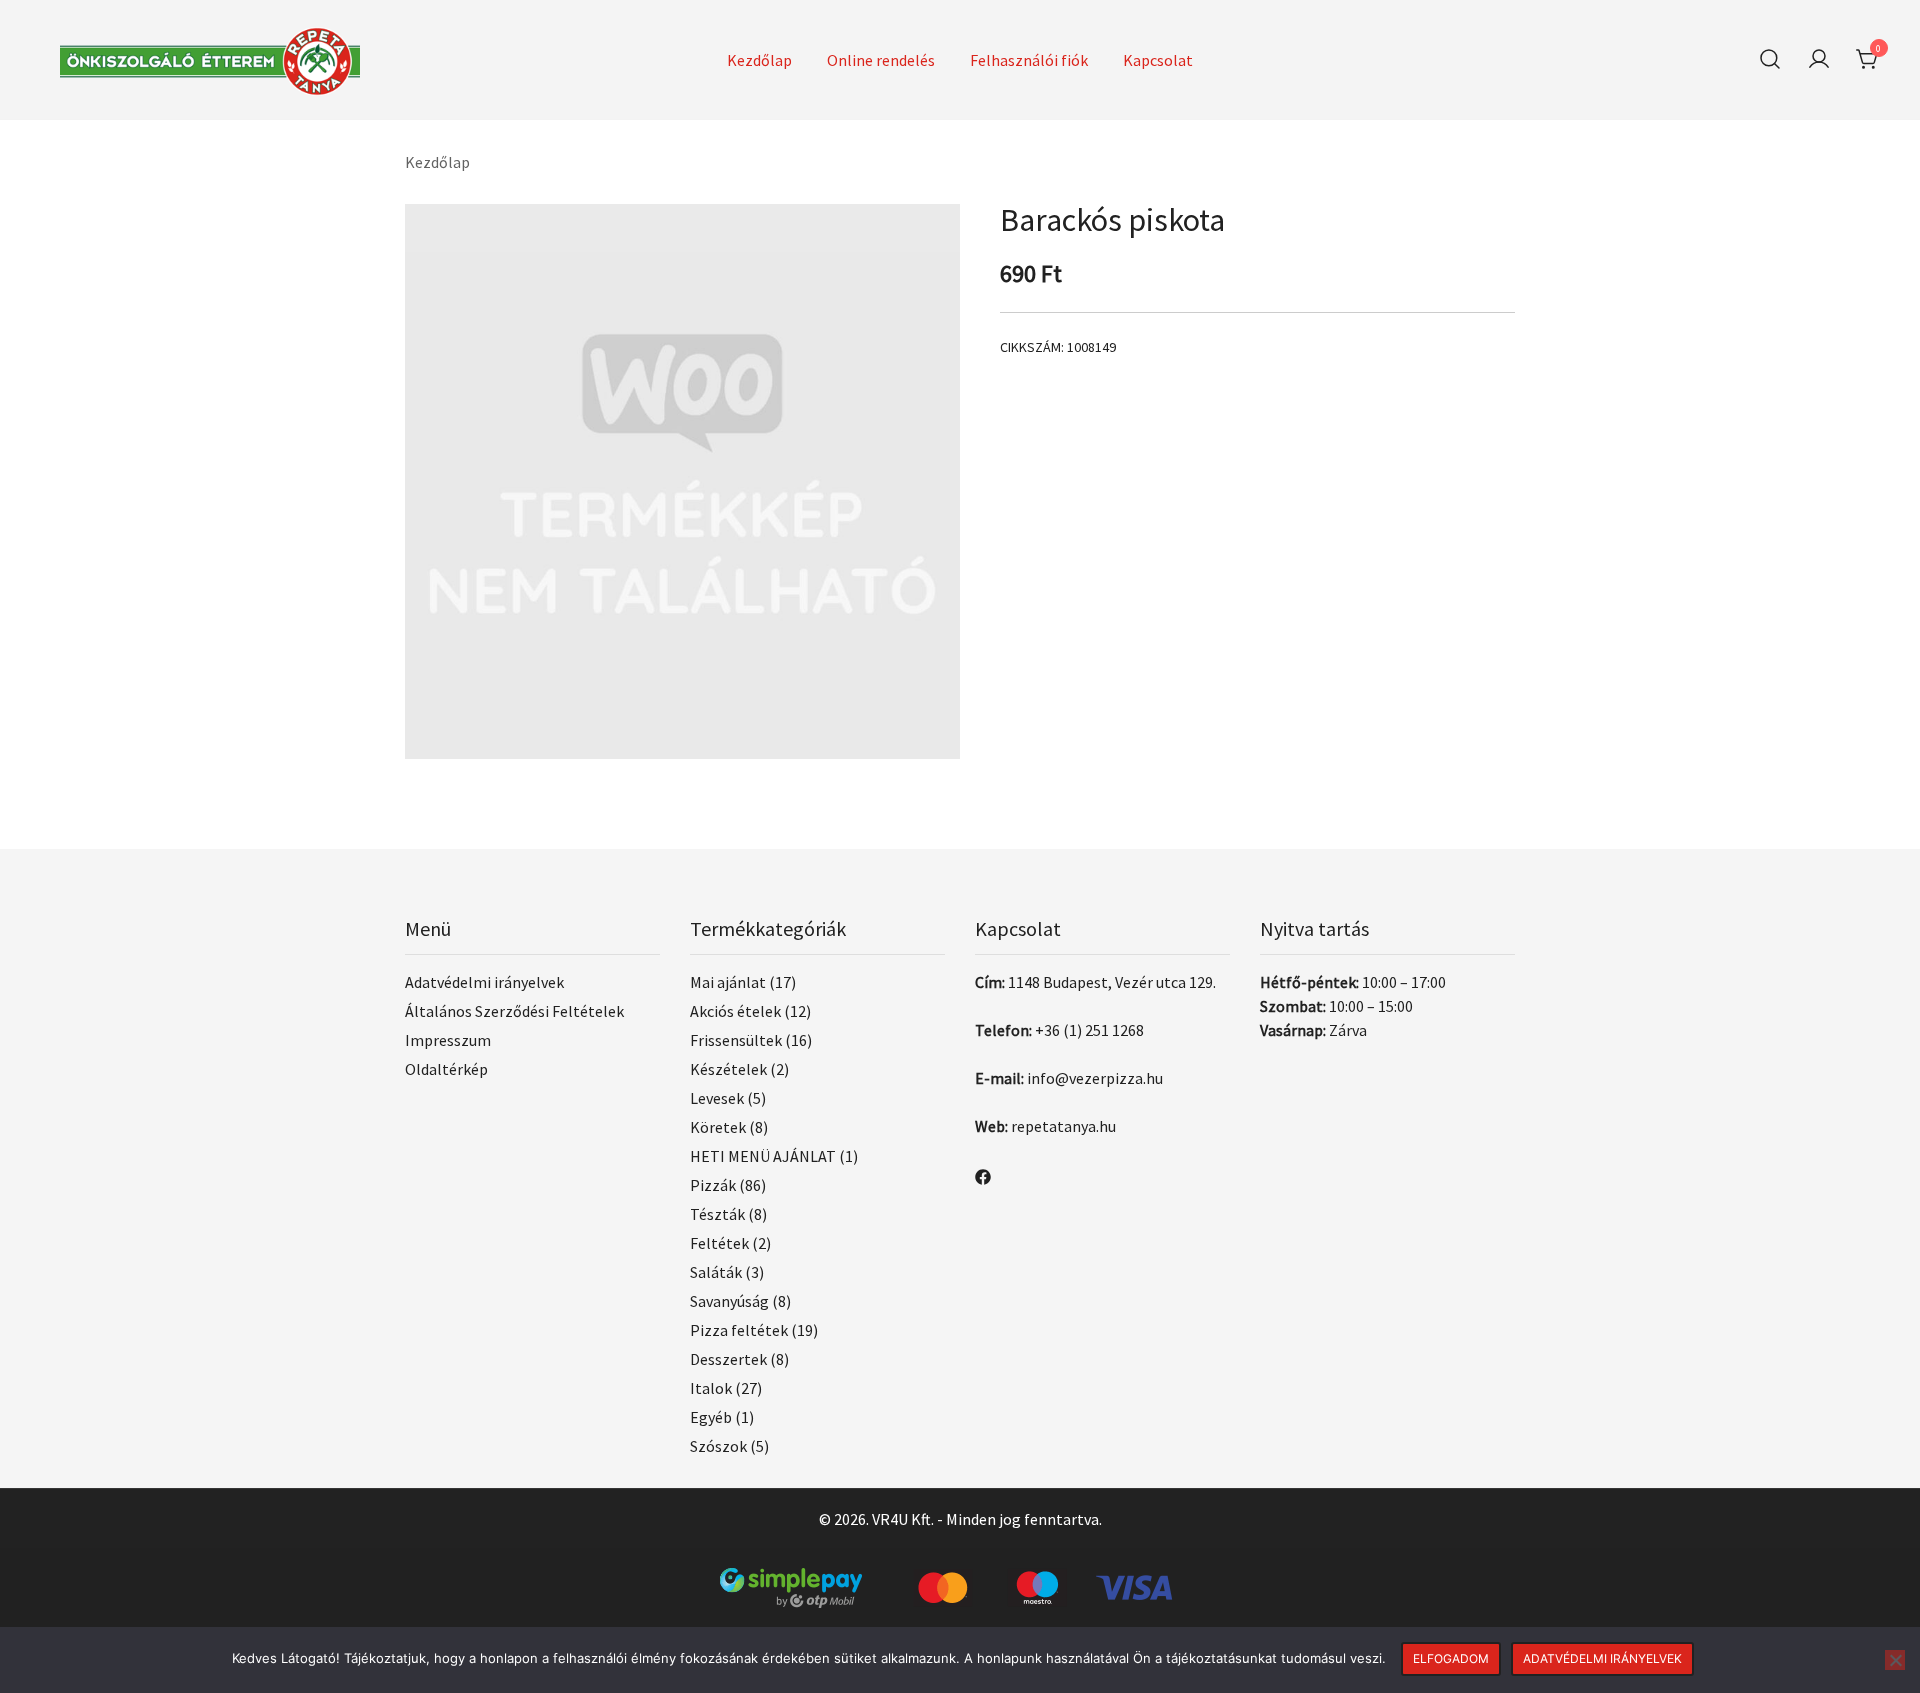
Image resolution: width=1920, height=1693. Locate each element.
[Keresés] (1770, 59)
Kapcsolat (1158, 60)
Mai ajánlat (728, 982)
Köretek (718, 1127)
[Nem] (1895, 1660)
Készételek (728, 1069)
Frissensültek (736, 1040)
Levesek (717, 1098)
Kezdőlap (759, 60)
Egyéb (711, 1417)
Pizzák (713, 1185)
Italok (711, 1388)
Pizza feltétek (739, 1330)
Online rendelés (881, 60)
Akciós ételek (735, 1011)
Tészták (717, 1214)
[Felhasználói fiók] (1819, 60)
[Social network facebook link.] (983, 1175)
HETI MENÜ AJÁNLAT (763, 1156)
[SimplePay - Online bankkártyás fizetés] (960, 1580)
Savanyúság (729, 1301)
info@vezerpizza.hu (1095, 1078)
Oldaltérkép (446, 1069)
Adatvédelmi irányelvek (484, 982)
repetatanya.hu (1063, 1126)
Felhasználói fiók (1029, 60)
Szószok (718, 1446)
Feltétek (719, 1243)
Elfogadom (1451, 1658)
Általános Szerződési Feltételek (514, 1011)
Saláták (716, 1272)
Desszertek (728, 1359)
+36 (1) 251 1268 (1089, 1030)
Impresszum (448, 1040)
